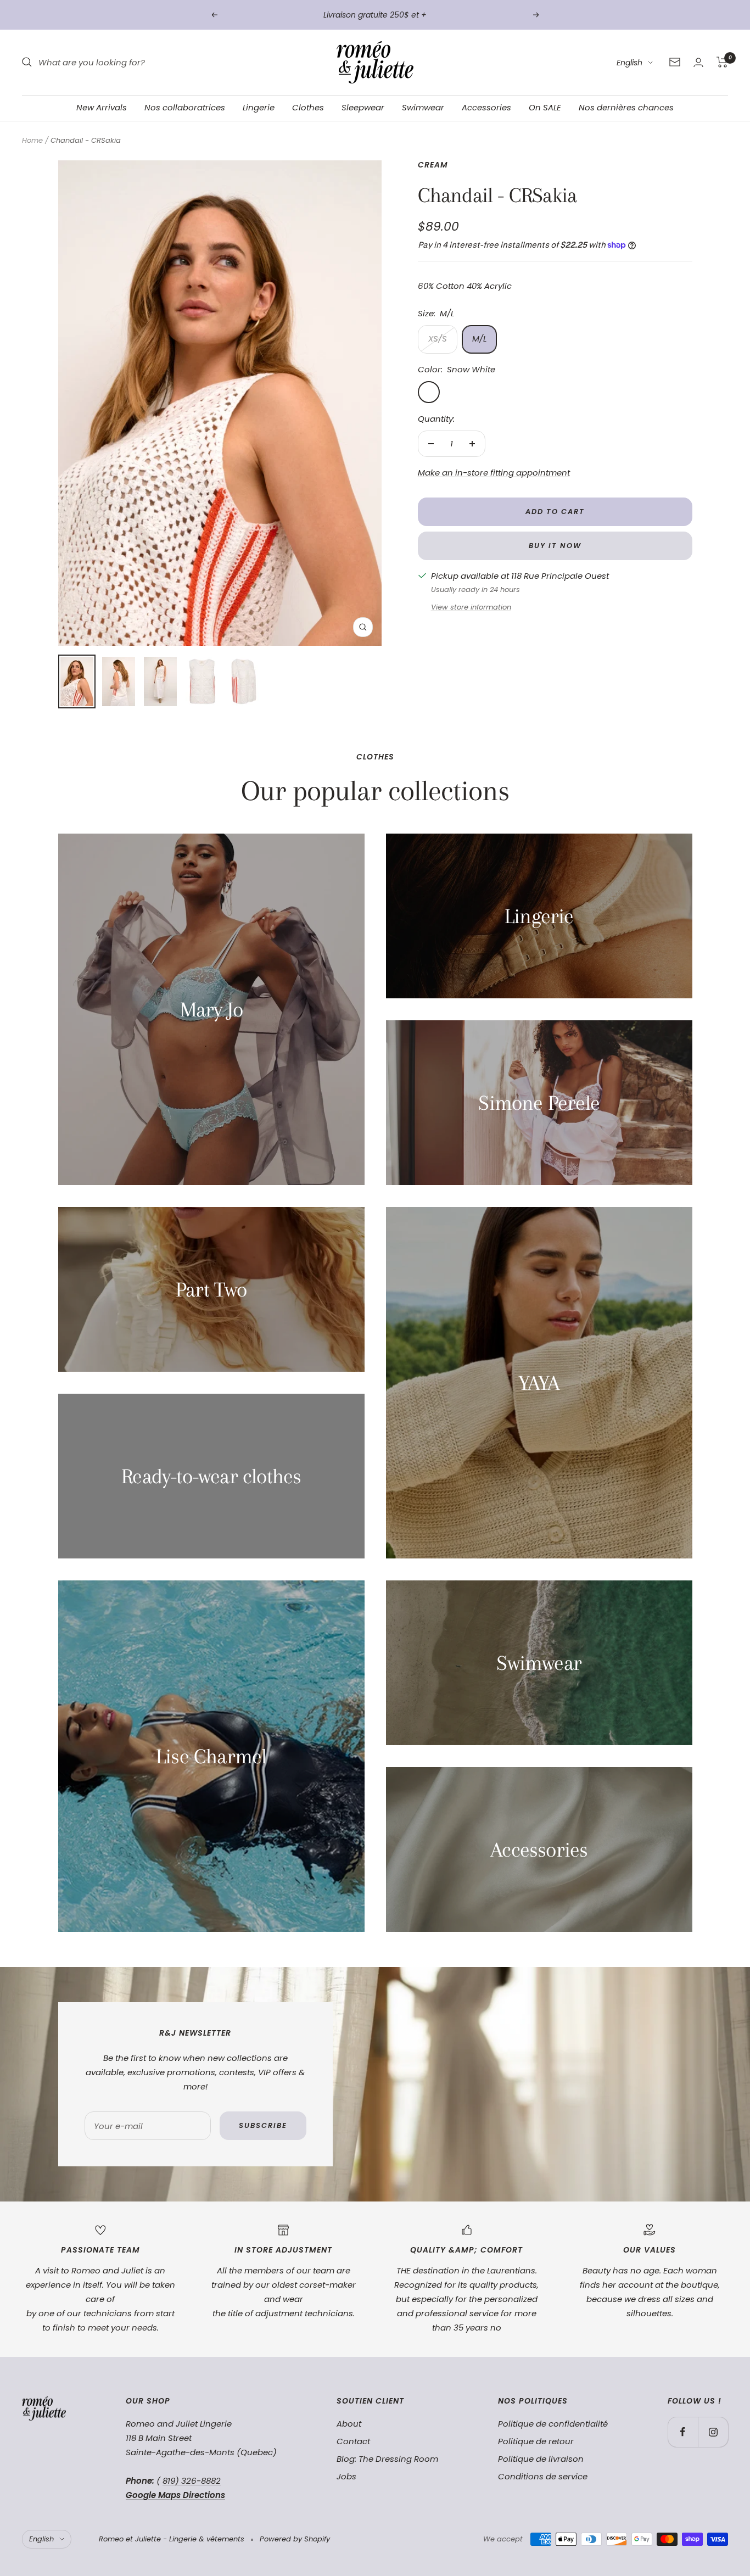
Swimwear (423, 107)
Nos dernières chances (626, 107)
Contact (353, 2441)
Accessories (486, 107)
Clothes (308, 107)
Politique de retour (536, 2441)
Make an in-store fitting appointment (494, 473)
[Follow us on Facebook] (683, 2432)
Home (32, 140)
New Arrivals (102, 107)
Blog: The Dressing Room (387, 2459)
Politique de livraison (541, 2459)
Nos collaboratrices (185, 107)
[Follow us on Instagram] (713, 2432)
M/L (479, 339)
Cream (433, 165)
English (629, 63)
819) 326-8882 (192, 2481)
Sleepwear (363, 107)
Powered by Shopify (295, 2539)
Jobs (346, 2476)
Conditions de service (543, 2476)
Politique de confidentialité (553, 2424)
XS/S (438, 339)
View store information (471, 607)
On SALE (545, 107)
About (349, 2424)
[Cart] (722, 62)
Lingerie (259, 107)
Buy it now (555, 546)
